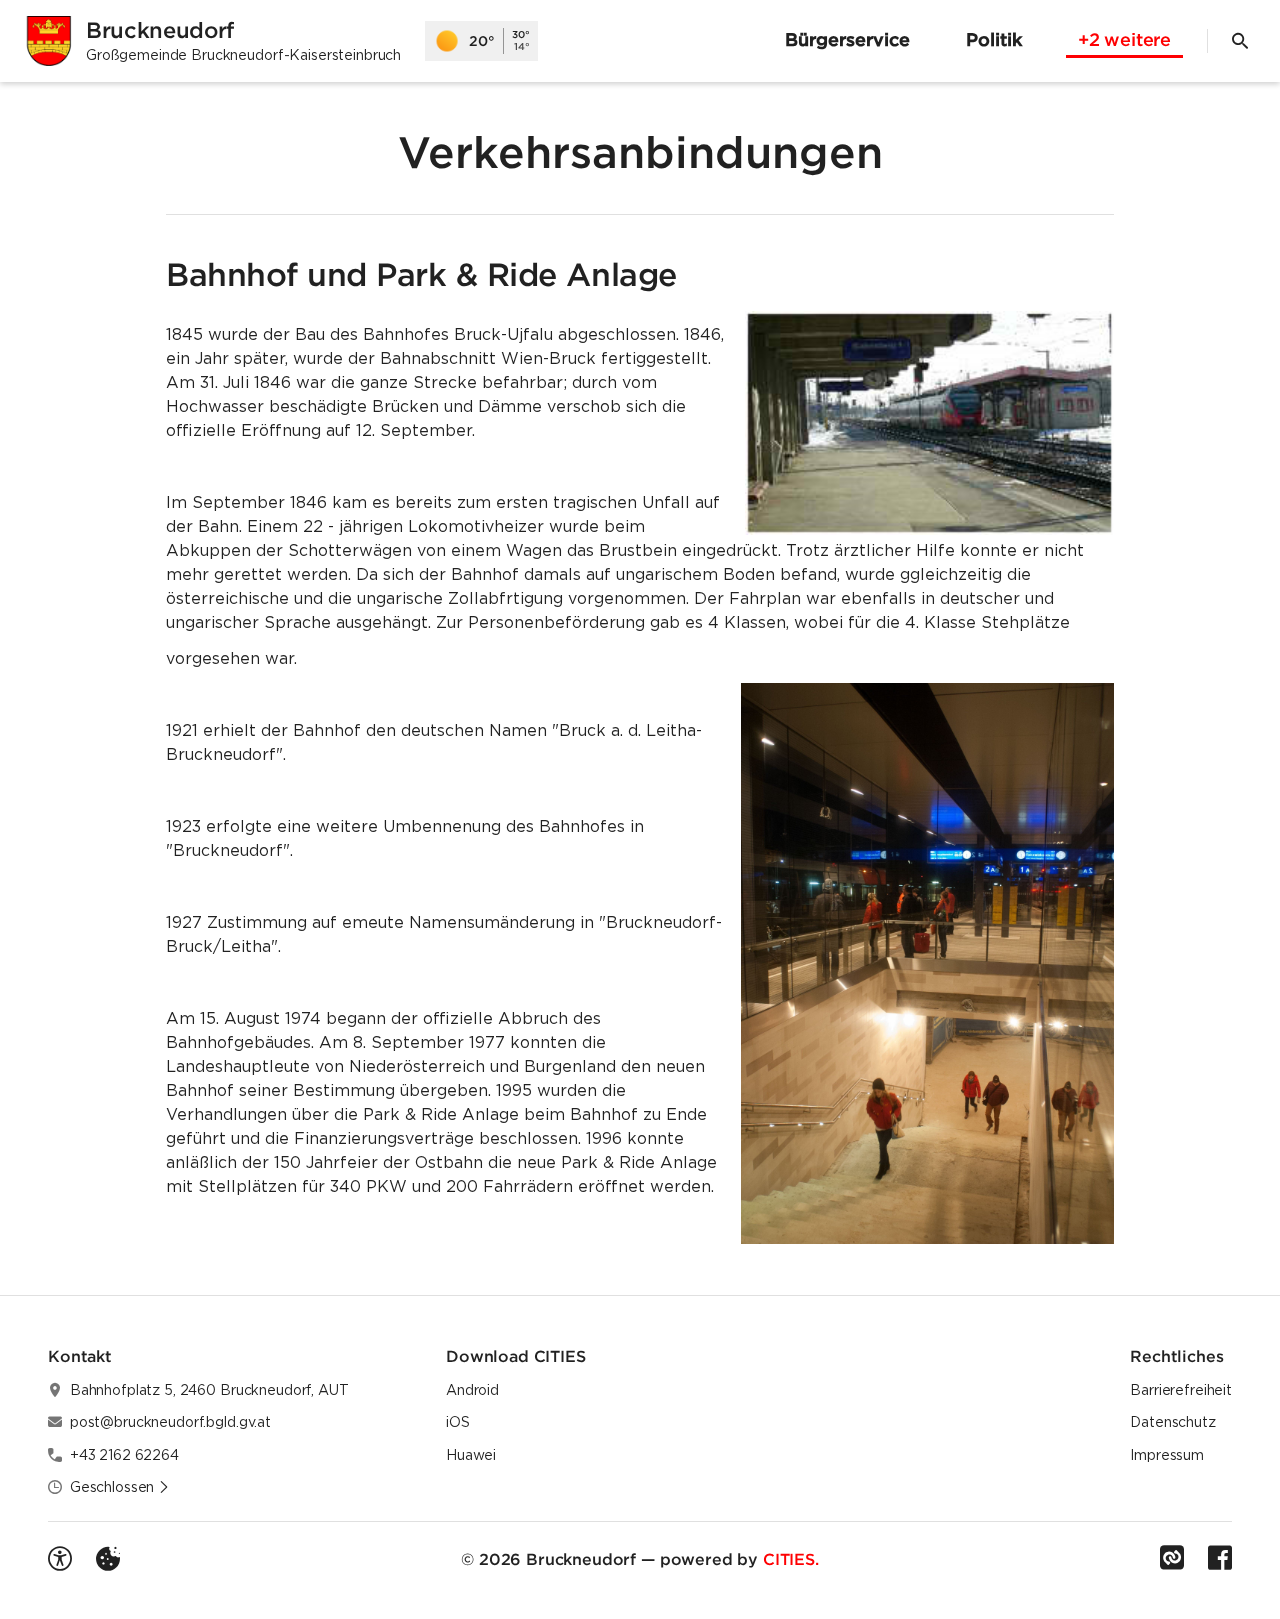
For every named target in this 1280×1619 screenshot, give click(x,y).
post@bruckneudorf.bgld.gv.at (170, 1422)
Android (472, 1390)
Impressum (1167, 1455)
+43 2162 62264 (124, 1455)
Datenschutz (1172, 1422)
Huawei (471, 1455)
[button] (929, 423)
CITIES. (791, 1559)
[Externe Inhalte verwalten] (108, 1559)
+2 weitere (1124, 39)
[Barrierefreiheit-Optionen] (60, 1559)
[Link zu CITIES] (1172, 1558)
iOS (458, 1422)
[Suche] (1240, 41)
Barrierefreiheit (1181, 1390)
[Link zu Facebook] (1220, 1558)
